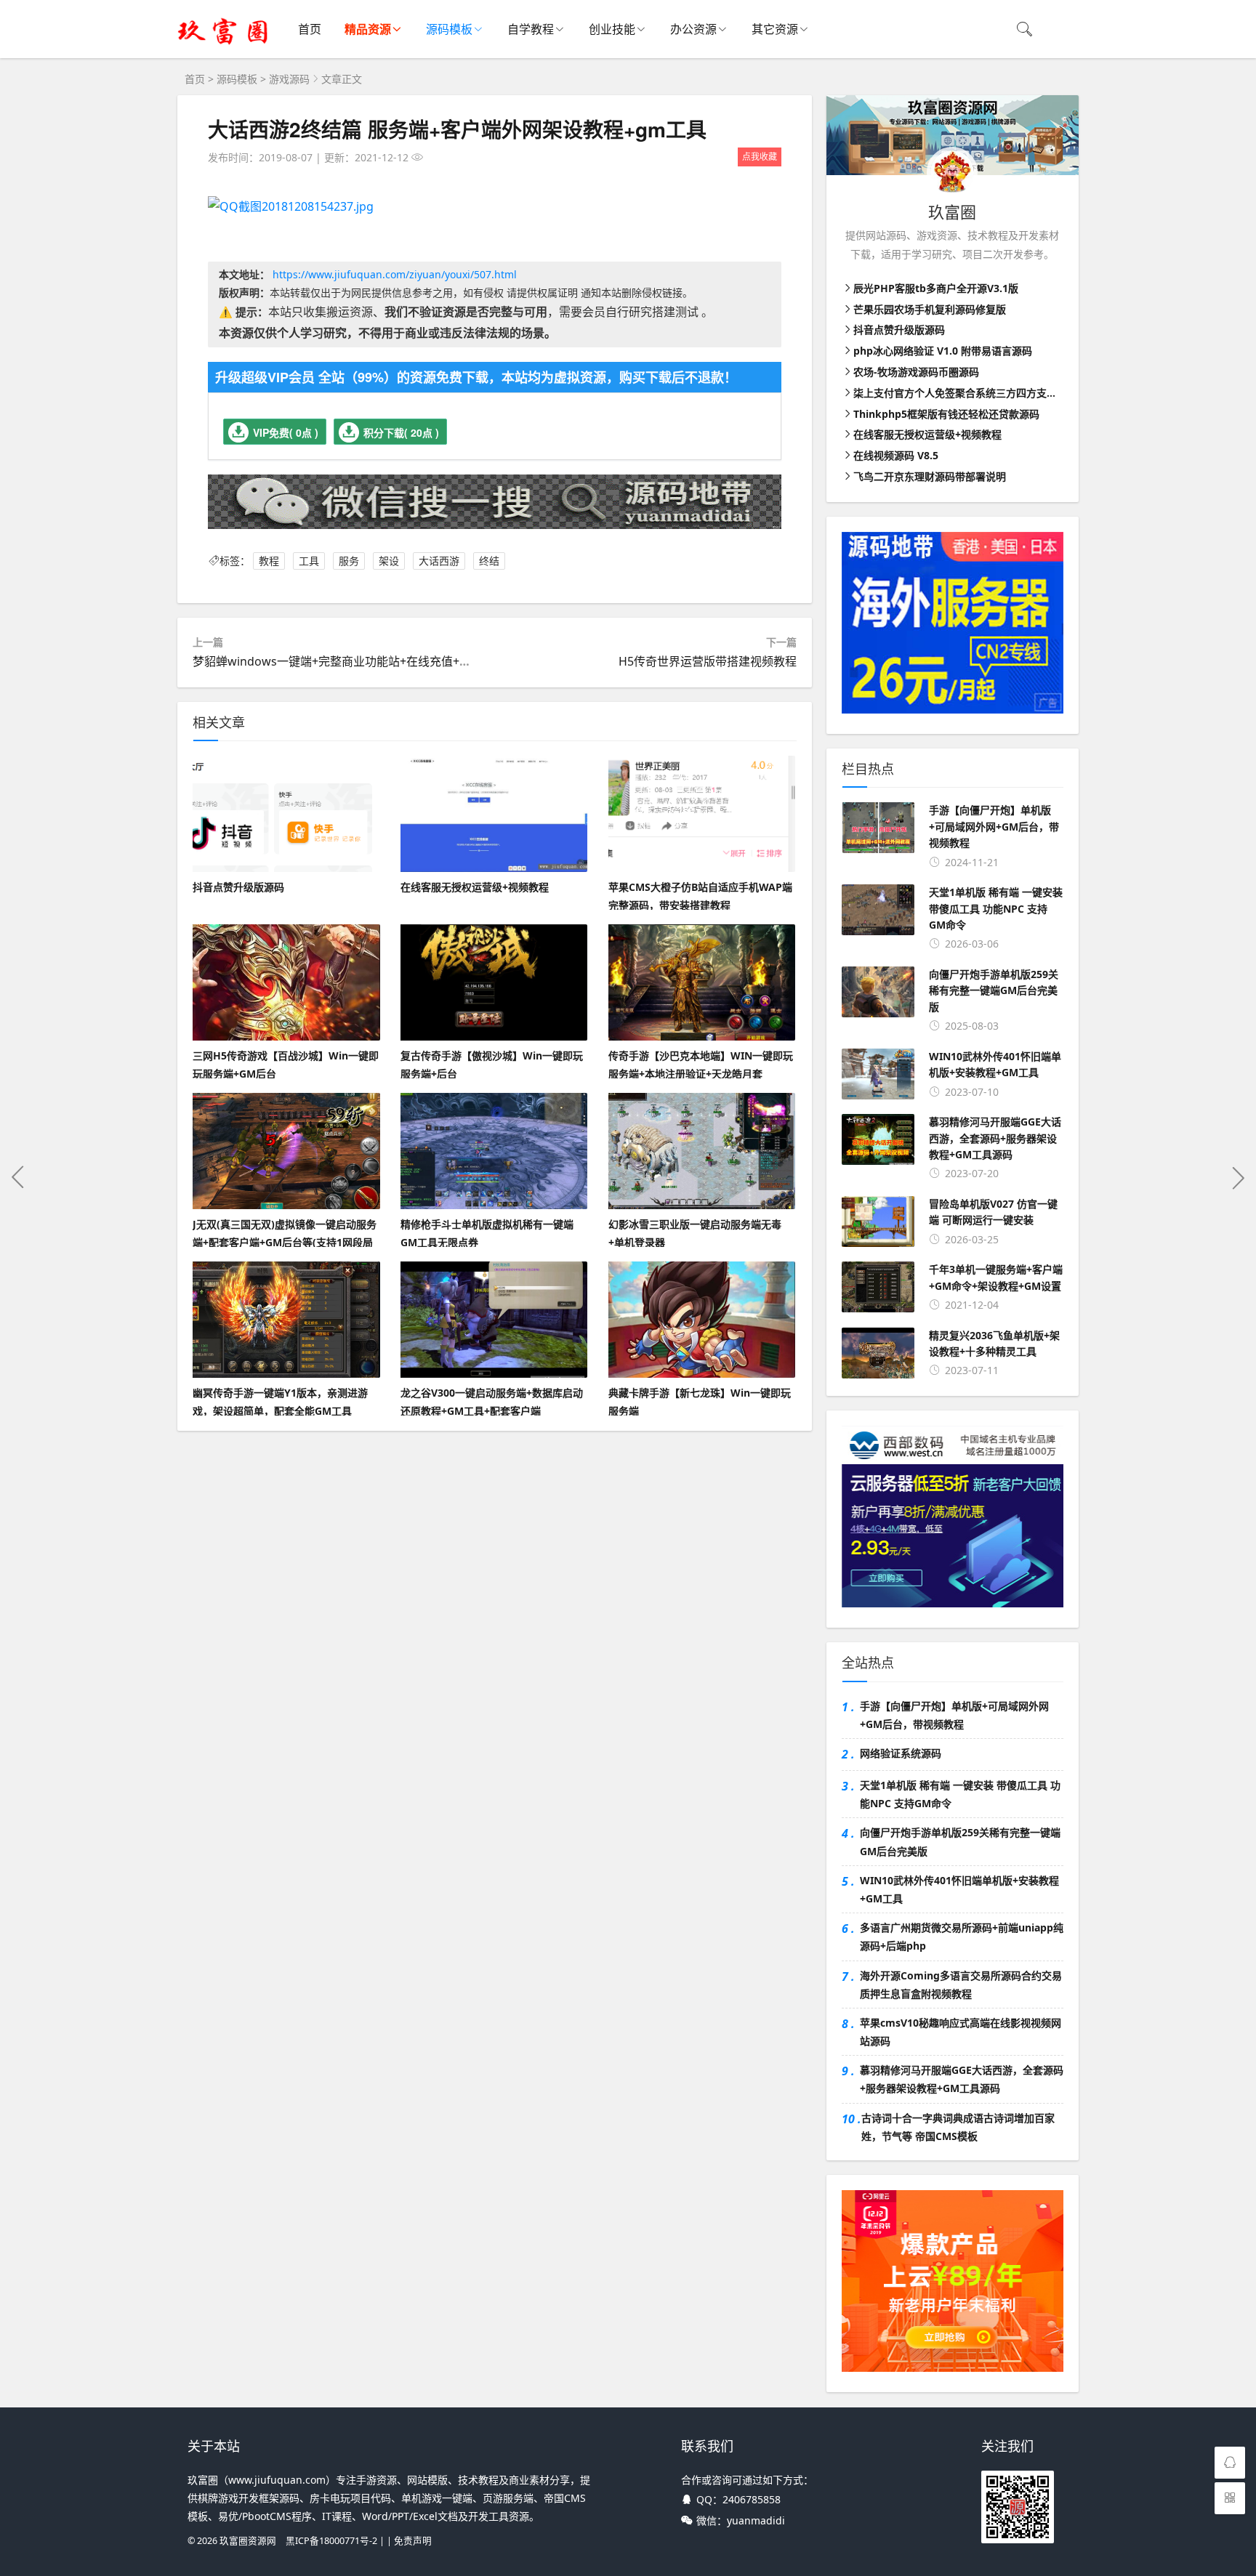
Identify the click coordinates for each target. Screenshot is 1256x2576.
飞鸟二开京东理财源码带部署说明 (930, 476)
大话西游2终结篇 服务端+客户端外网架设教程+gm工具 (457, 129)
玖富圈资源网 (248, 2541)
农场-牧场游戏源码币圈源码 (916, 372)
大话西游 (439, 561)
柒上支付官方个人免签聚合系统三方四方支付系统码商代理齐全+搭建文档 (1019, 393)
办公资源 (693, 29)
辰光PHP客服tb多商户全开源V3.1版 (936, 288)
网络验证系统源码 (901, 1753)
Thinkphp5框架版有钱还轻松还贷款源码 (946, 414)
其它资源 (775, 29)
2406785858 (752, 2499)
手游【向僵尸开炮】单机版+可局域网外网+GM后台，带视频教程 (954, 1715)
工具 (309, 561)
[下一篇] (1238, 1177)
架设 (389, 561)
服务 (349, 561)
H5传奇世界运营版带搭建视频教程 (708, 661)
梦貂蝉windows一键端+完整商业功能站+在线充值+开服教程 (349, 661)
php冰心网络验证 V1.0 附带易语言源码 (943, 351)
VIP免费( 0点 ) (286, 432)
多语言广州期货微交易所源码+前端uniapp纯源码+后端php (962, 1937)
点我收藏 (760, 157)
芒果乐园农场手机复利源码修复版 (930, 309)
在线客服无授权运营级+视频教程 (927, 434)
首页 (310, 29)
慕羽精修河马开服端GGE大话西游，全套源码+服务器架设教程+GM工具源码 (962, 2079)
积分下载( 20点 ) (401, 432)
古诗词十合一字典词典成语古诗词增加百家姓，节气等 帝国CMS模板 (958, 2127)
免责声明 (413, 2541)
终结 (489, 561)
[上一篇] (18, 1177)
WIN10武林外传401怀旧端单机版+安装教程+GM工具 (959, 1889)
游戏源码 (289, 79)
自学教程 (531, 29)
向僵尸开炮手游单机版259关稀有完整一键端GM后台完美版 (960, 1841)
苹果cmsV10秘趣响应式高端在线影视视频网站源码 (961, 2032)
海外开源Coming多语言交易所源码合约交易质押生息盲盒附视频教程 (961, 1985)
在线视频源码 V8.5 (896, 455)
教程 (269, 561)
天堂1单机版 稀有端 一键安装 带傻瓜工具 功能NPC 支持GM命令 (960, 1794)
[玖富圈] (223, 44)
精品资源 (368, 29)
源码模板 (449, 29)
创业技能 (612, 29)
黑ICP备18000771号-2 (331, 2541)
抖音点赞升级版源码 (899, 330)
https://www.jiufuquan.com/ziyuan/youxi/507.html (395, 274)
